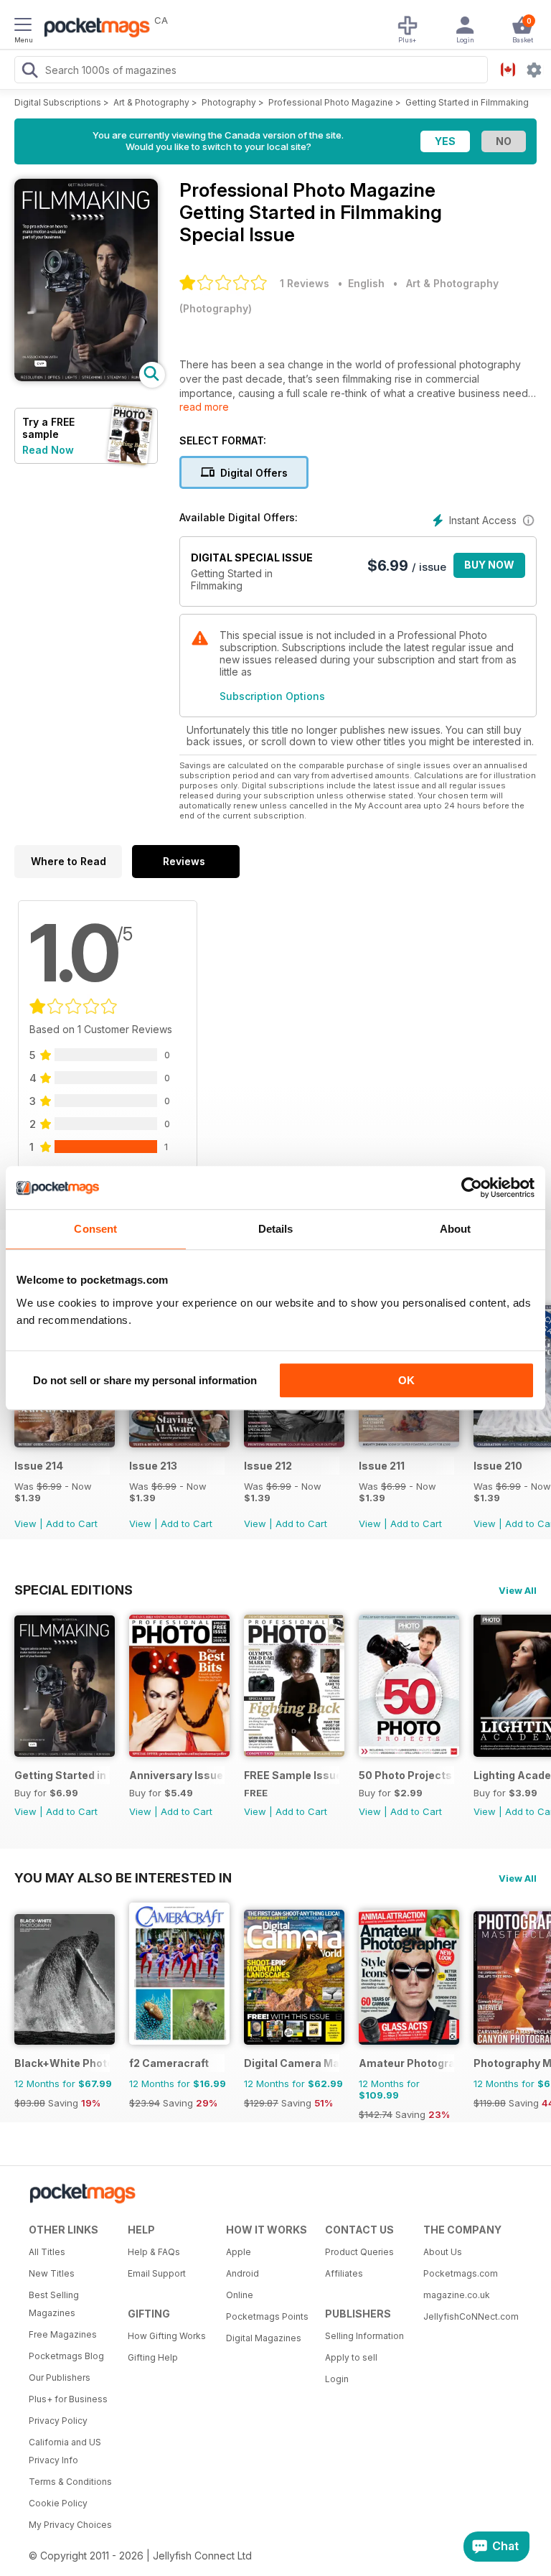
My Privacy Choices (70, 2525)
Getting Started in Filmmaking (467, 102)
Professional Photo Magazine (331, 102)
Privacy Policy (58, 2421)
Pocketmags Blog (66, 2356)
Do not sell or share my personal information (145, 1380)
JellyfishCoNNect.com (468, 2316)
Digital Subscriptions (58, 102)
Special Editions (74, 1590)
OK (406, 1380)
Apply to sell (351, 2357)
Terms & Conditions (70, 2482)
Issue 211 (382, 1466)
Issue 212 (268, 1466)
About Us (443, 2252)
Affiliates (344, 2273)
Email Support (157, 2273)
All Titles (47, 2252)
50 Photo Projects (405, 1775)
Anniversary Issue (176, 1775)
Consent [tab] (95, 1229)
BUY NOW (489, 565)
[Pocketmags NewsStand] (93, 29)
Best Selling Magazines (54, 2304)
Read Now (48, 450)
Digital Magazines (264, 2338)
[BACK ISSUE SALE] (65, 1443)
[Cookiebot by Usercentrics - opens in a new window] (472, 1187)
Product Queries (359, 2252)
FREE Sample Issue (292, 1775)
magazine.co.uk (457, 2295)
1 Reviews (305, 283)
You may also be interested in (123, 1877)
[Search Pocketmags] (29, 72)
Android (242, 2273)
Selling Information (364, 2336)
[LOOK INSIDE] (86, 377)
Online (240, 2295)
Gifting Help (153, 2357)
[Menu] (23, 27)
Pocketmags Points (267, 2316)
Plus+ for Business (68, 2399)
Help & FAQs (154, 2252)
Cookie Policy (58, 2503)
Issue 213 (153, 1466)
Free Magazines (63, 2334)
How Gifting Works (167, 2336)
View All (518, 1590)
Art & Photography (151, 102)
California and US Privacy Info (65, 2451)
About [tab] (456, 1229)
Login (337, 2379)
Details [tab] (276, 1229)
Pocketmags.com (461, 2273)
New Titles (52, 2273)
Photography (229, 102)
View (25, 1523)
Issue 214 (39, 1466)
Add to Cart (72, 1523)
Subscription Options (272, 696)
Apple (239, 2252)
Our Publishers (60, 2377)
